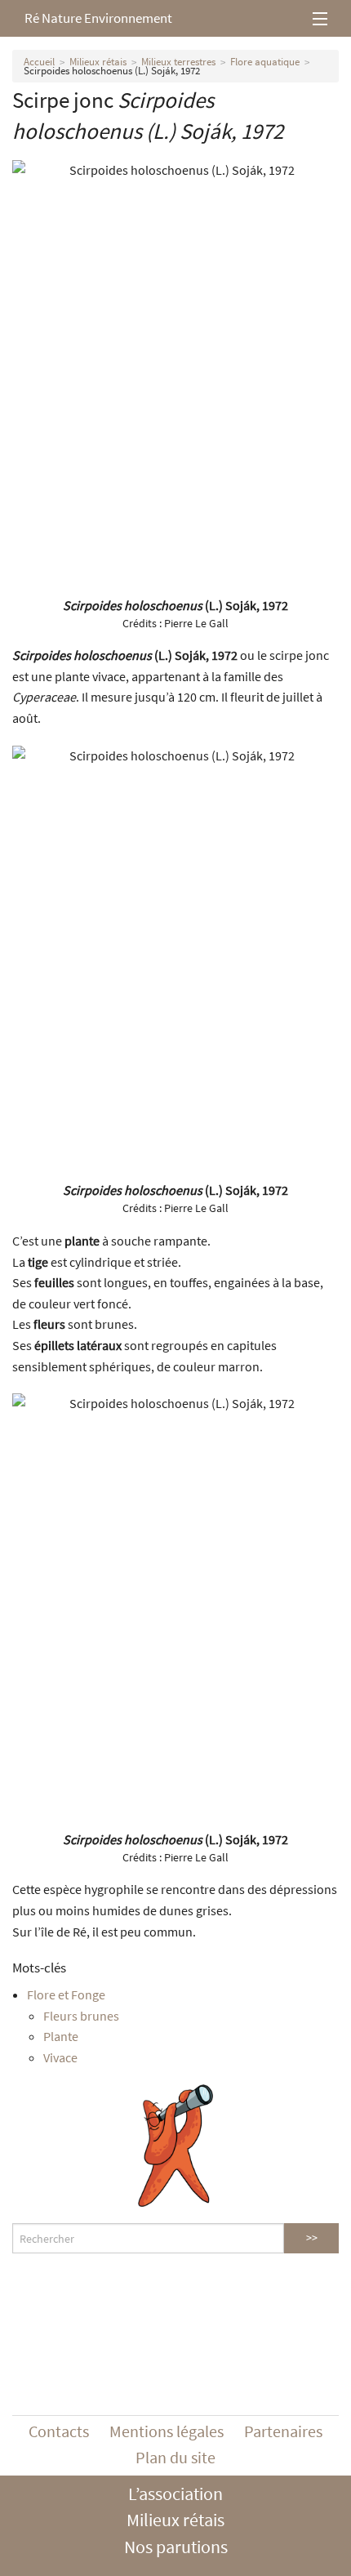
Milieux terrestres (178, 62)
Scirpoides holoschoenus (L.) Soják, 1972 (112, 71)
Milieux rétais (98, 62)
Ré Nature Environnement (98, 18)
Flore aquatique (265, 62)
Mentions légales (167, 2431)
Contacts (59, 2431)
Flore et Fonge (66, 1994)
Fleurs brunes (81, 2016)
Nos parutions (176, 2547)
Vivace (60, 2057)
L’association (175, 2494)
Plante (61, 2036)
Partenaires (283, 2431)
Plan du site (175, 2457)
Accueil (39, 62)
